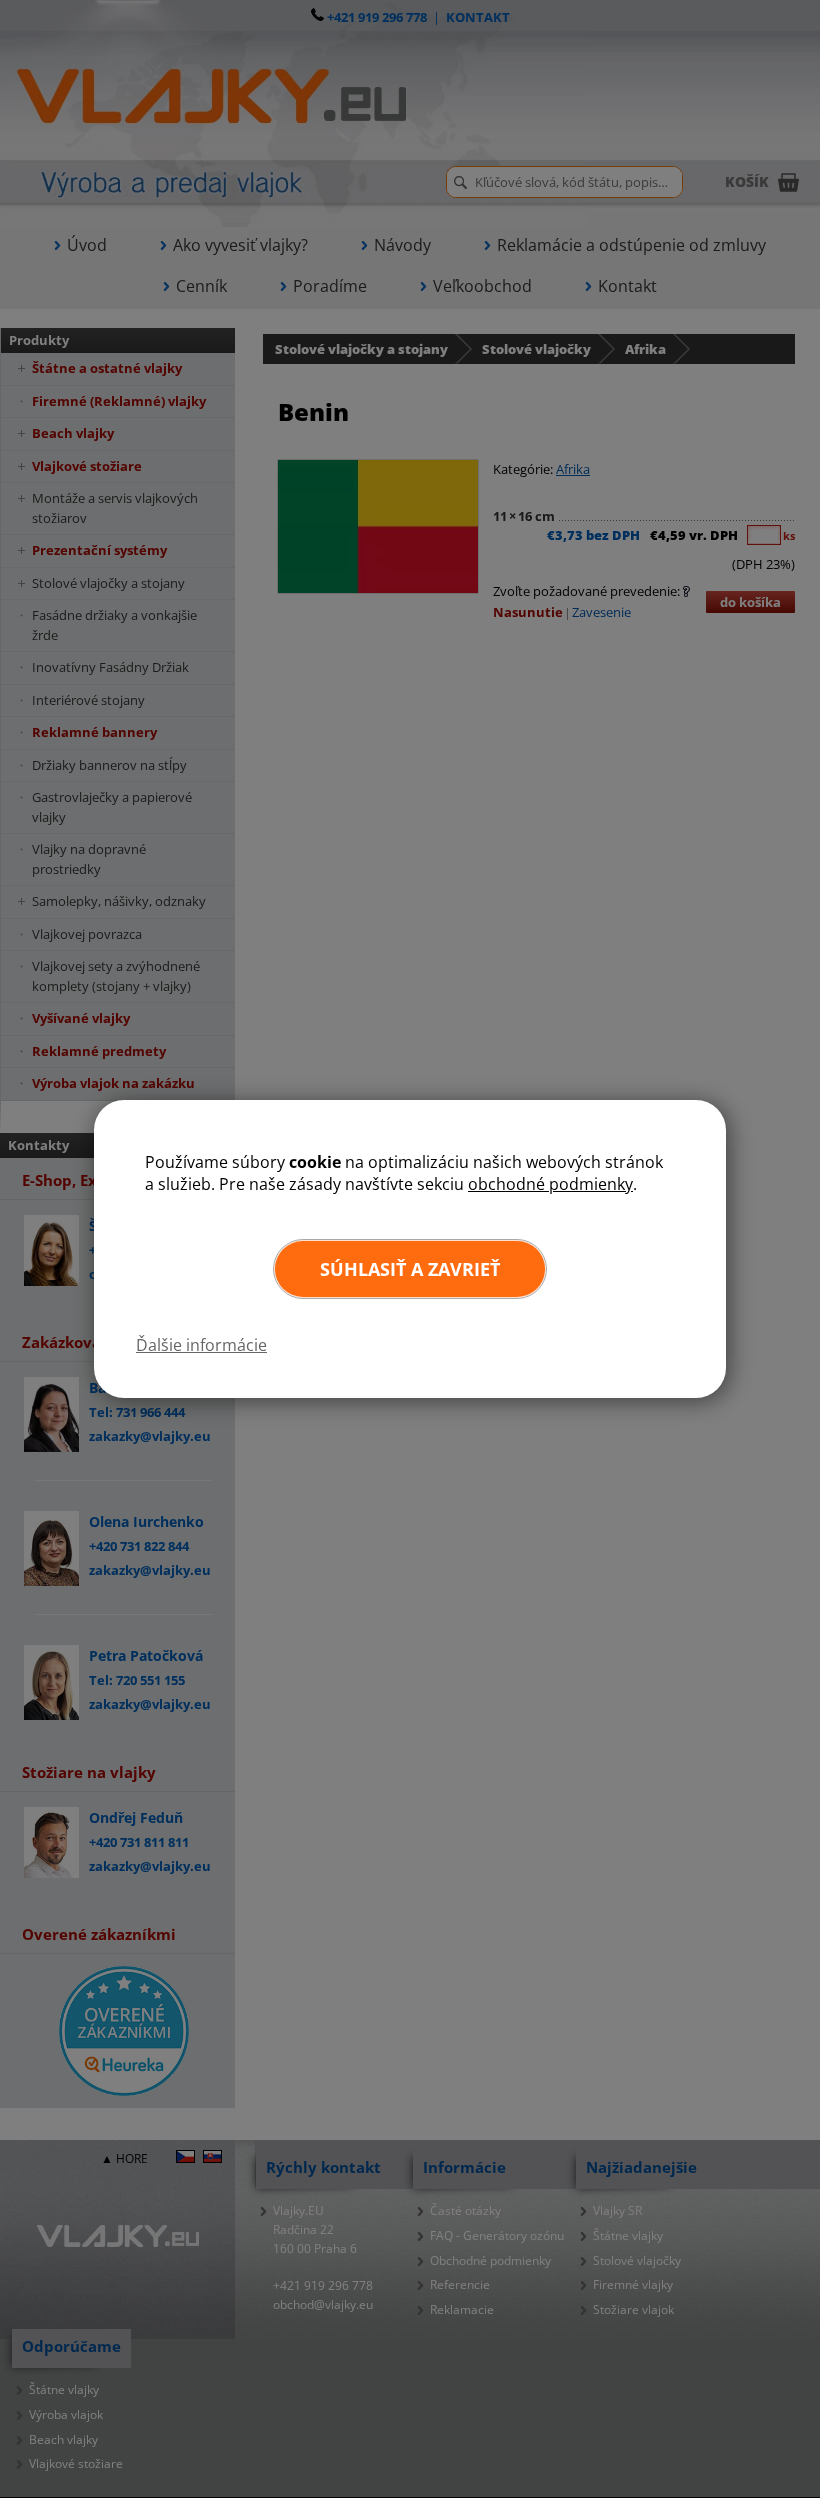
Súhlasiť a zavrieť (410, 1269)
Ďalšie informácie (201, 1345)
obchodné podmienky (550, 1184)
